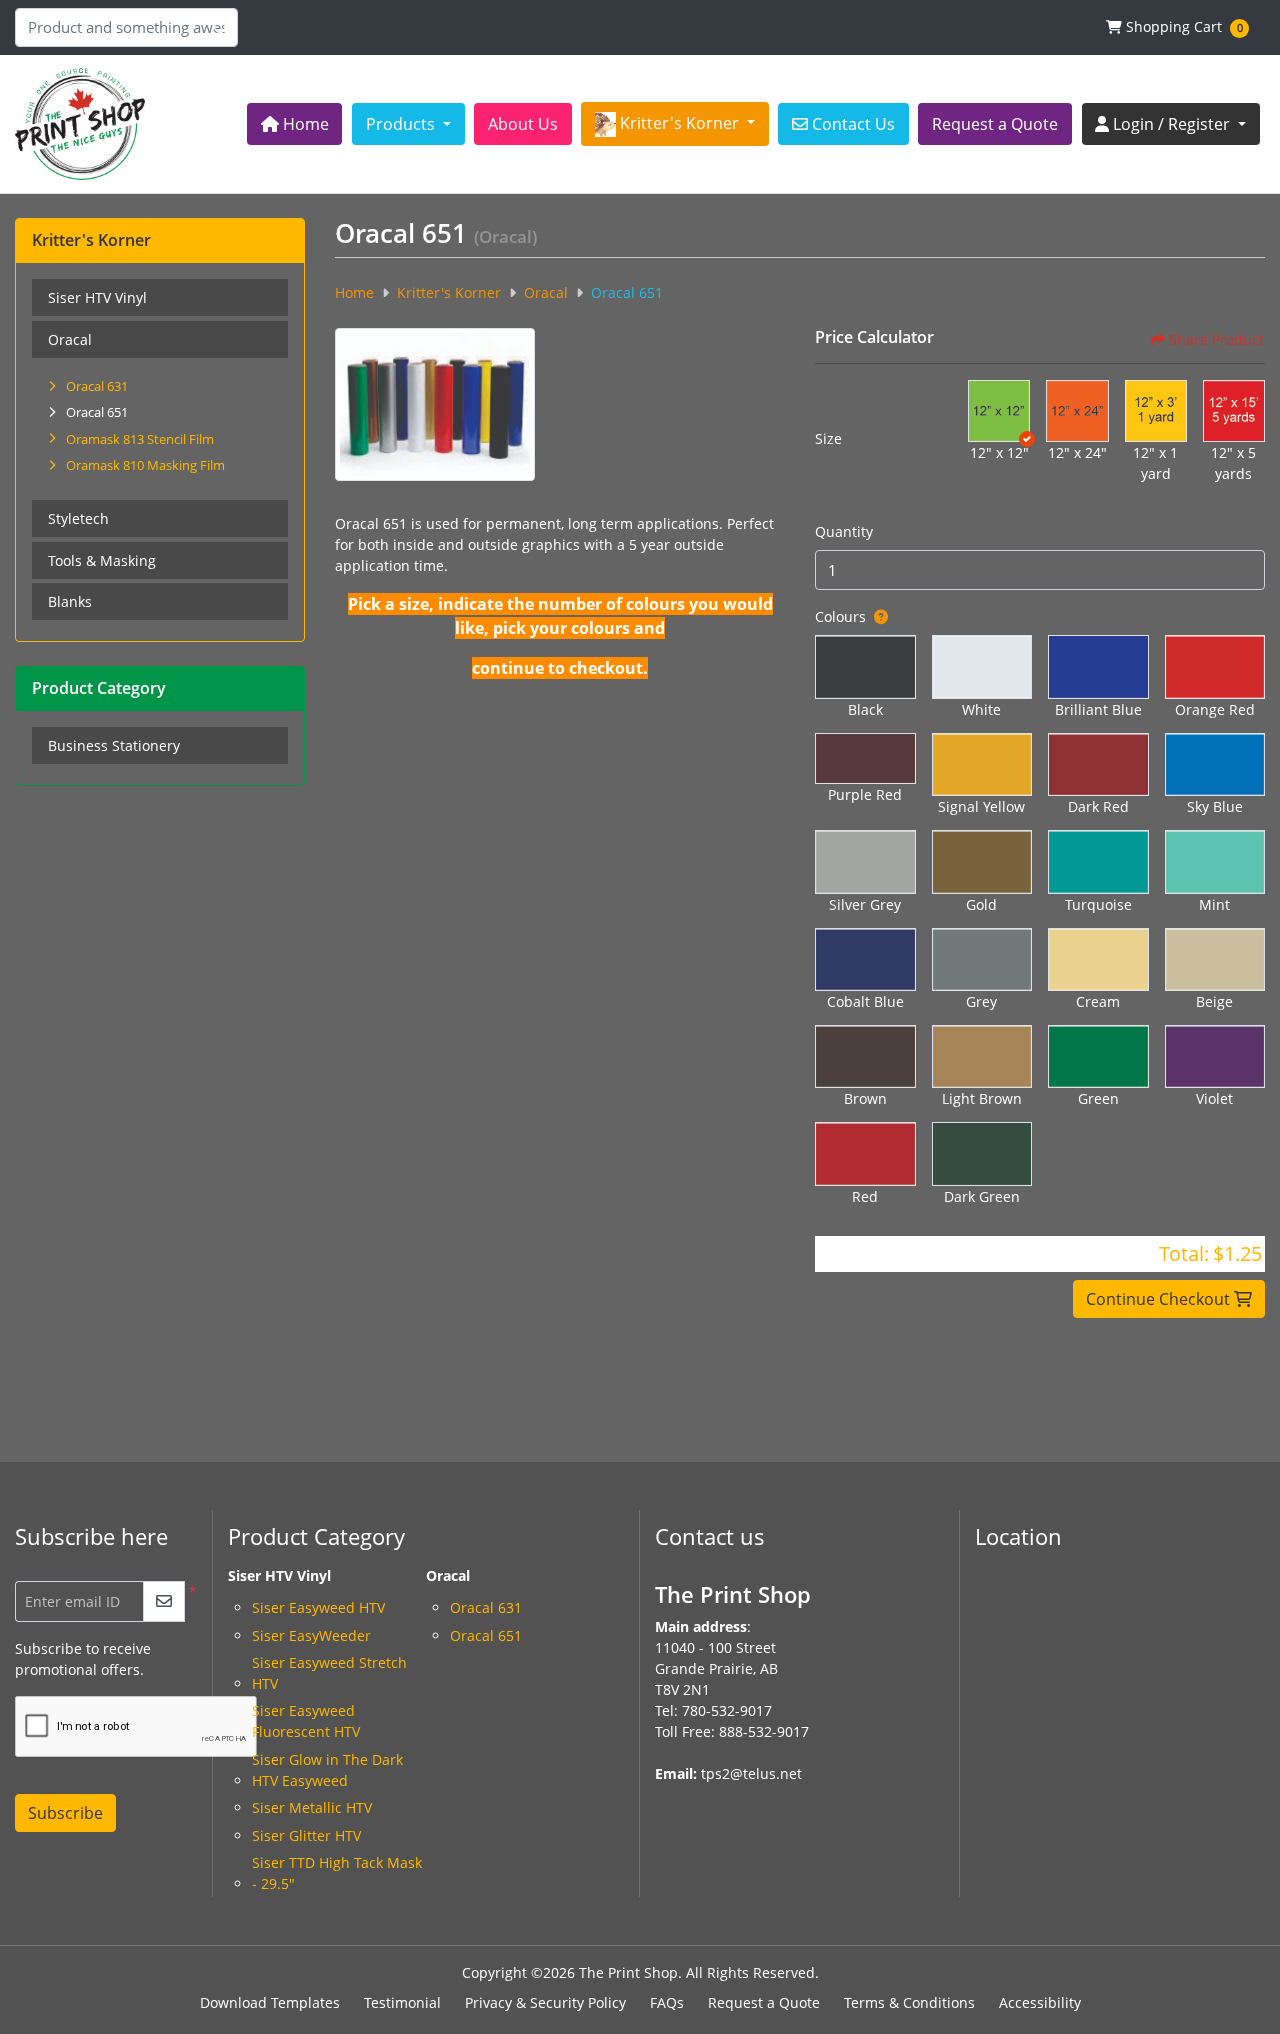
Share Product (1216, 339)
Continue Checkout (1160, 1299)
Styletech (78, 518)
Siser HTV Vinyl (97, 297)
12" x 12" (999, 452)
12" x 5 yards (1233, 463)
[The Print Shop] (80, 124)
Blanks (70, 601)
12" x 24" (1077, 452)
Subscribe (65, 1813)
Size (828, 438)
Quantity (844, 531)
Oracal (70, 339)
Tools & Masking (102, 560)
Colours (840, 616)
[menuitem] (295, 124)
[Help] (877, 616)
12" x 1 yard (1155, 463)
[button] (999, 411)
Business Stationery (114, 745)
